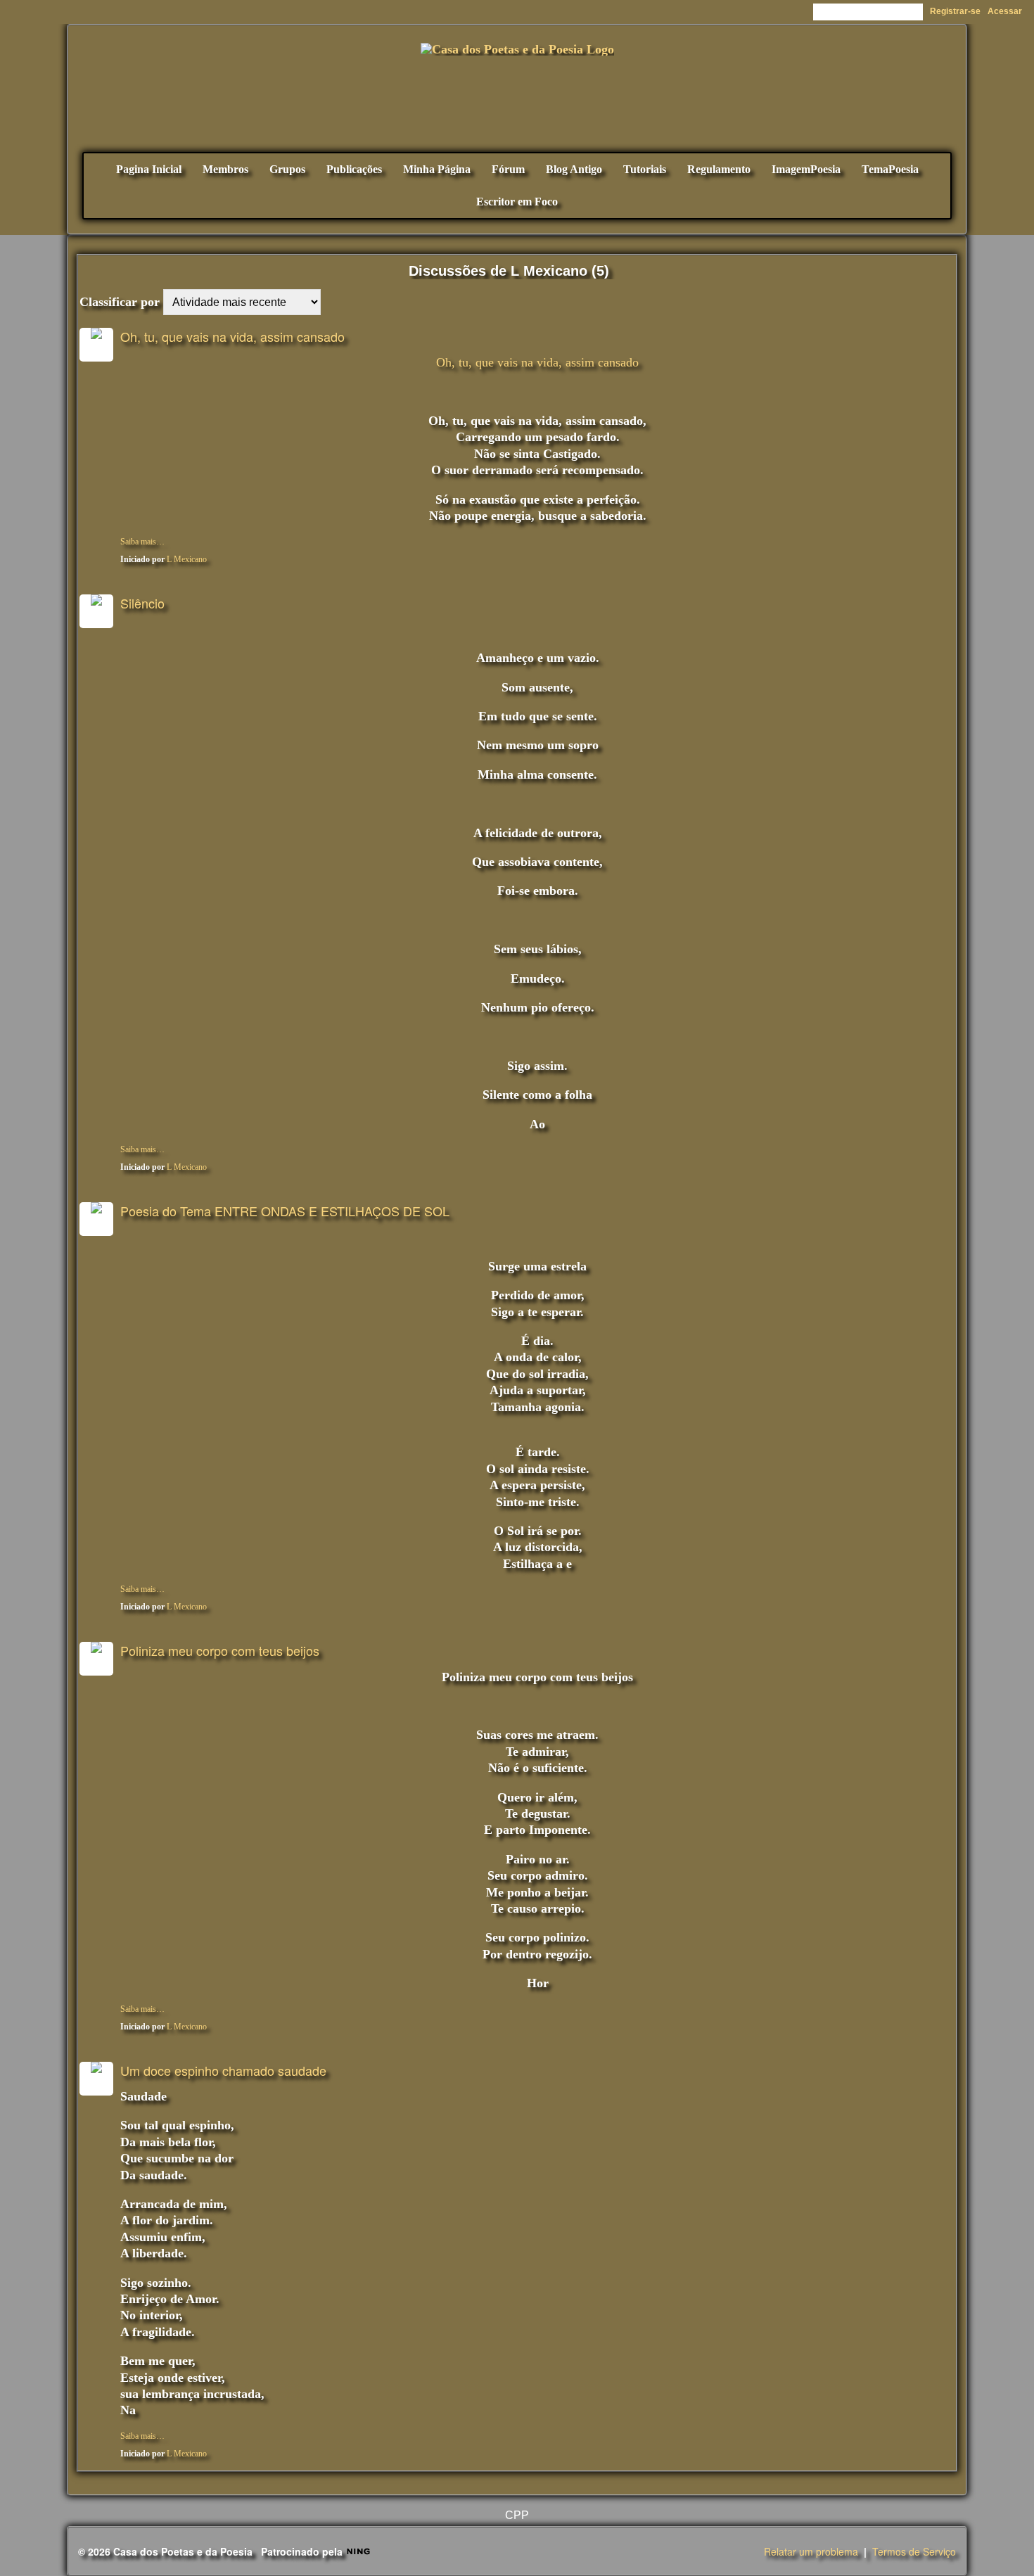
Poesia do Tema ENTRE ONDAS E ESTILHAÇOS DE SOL (285, 1211)
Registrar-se (955, 11)
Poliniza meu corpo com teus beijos (220, 1650)
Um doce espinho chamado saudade (223, 2070)
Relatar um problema (811, 2551)
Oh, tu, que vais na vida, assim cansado (232, 336)
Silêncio (142, 603)
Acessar (1005, 11)
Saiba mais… (142, 542)
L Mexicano (187, 559)
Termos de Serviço (914, 2551)
